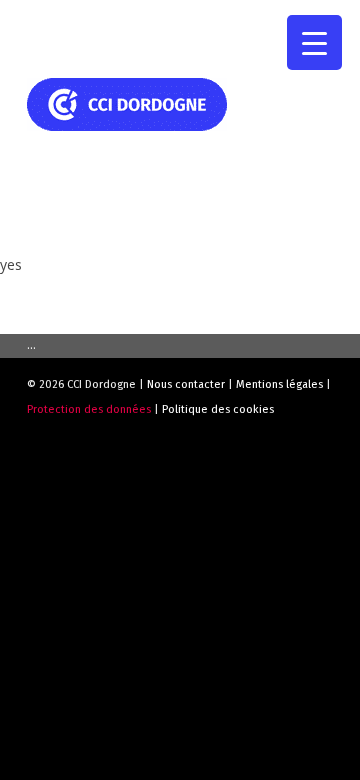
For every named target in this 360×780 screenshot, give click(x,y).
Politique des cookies (218, 409)
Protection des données (89, 409)
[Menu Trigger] (314, 42)
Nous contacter (186, 384)
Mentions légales (279, 384)
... (31, 345)
